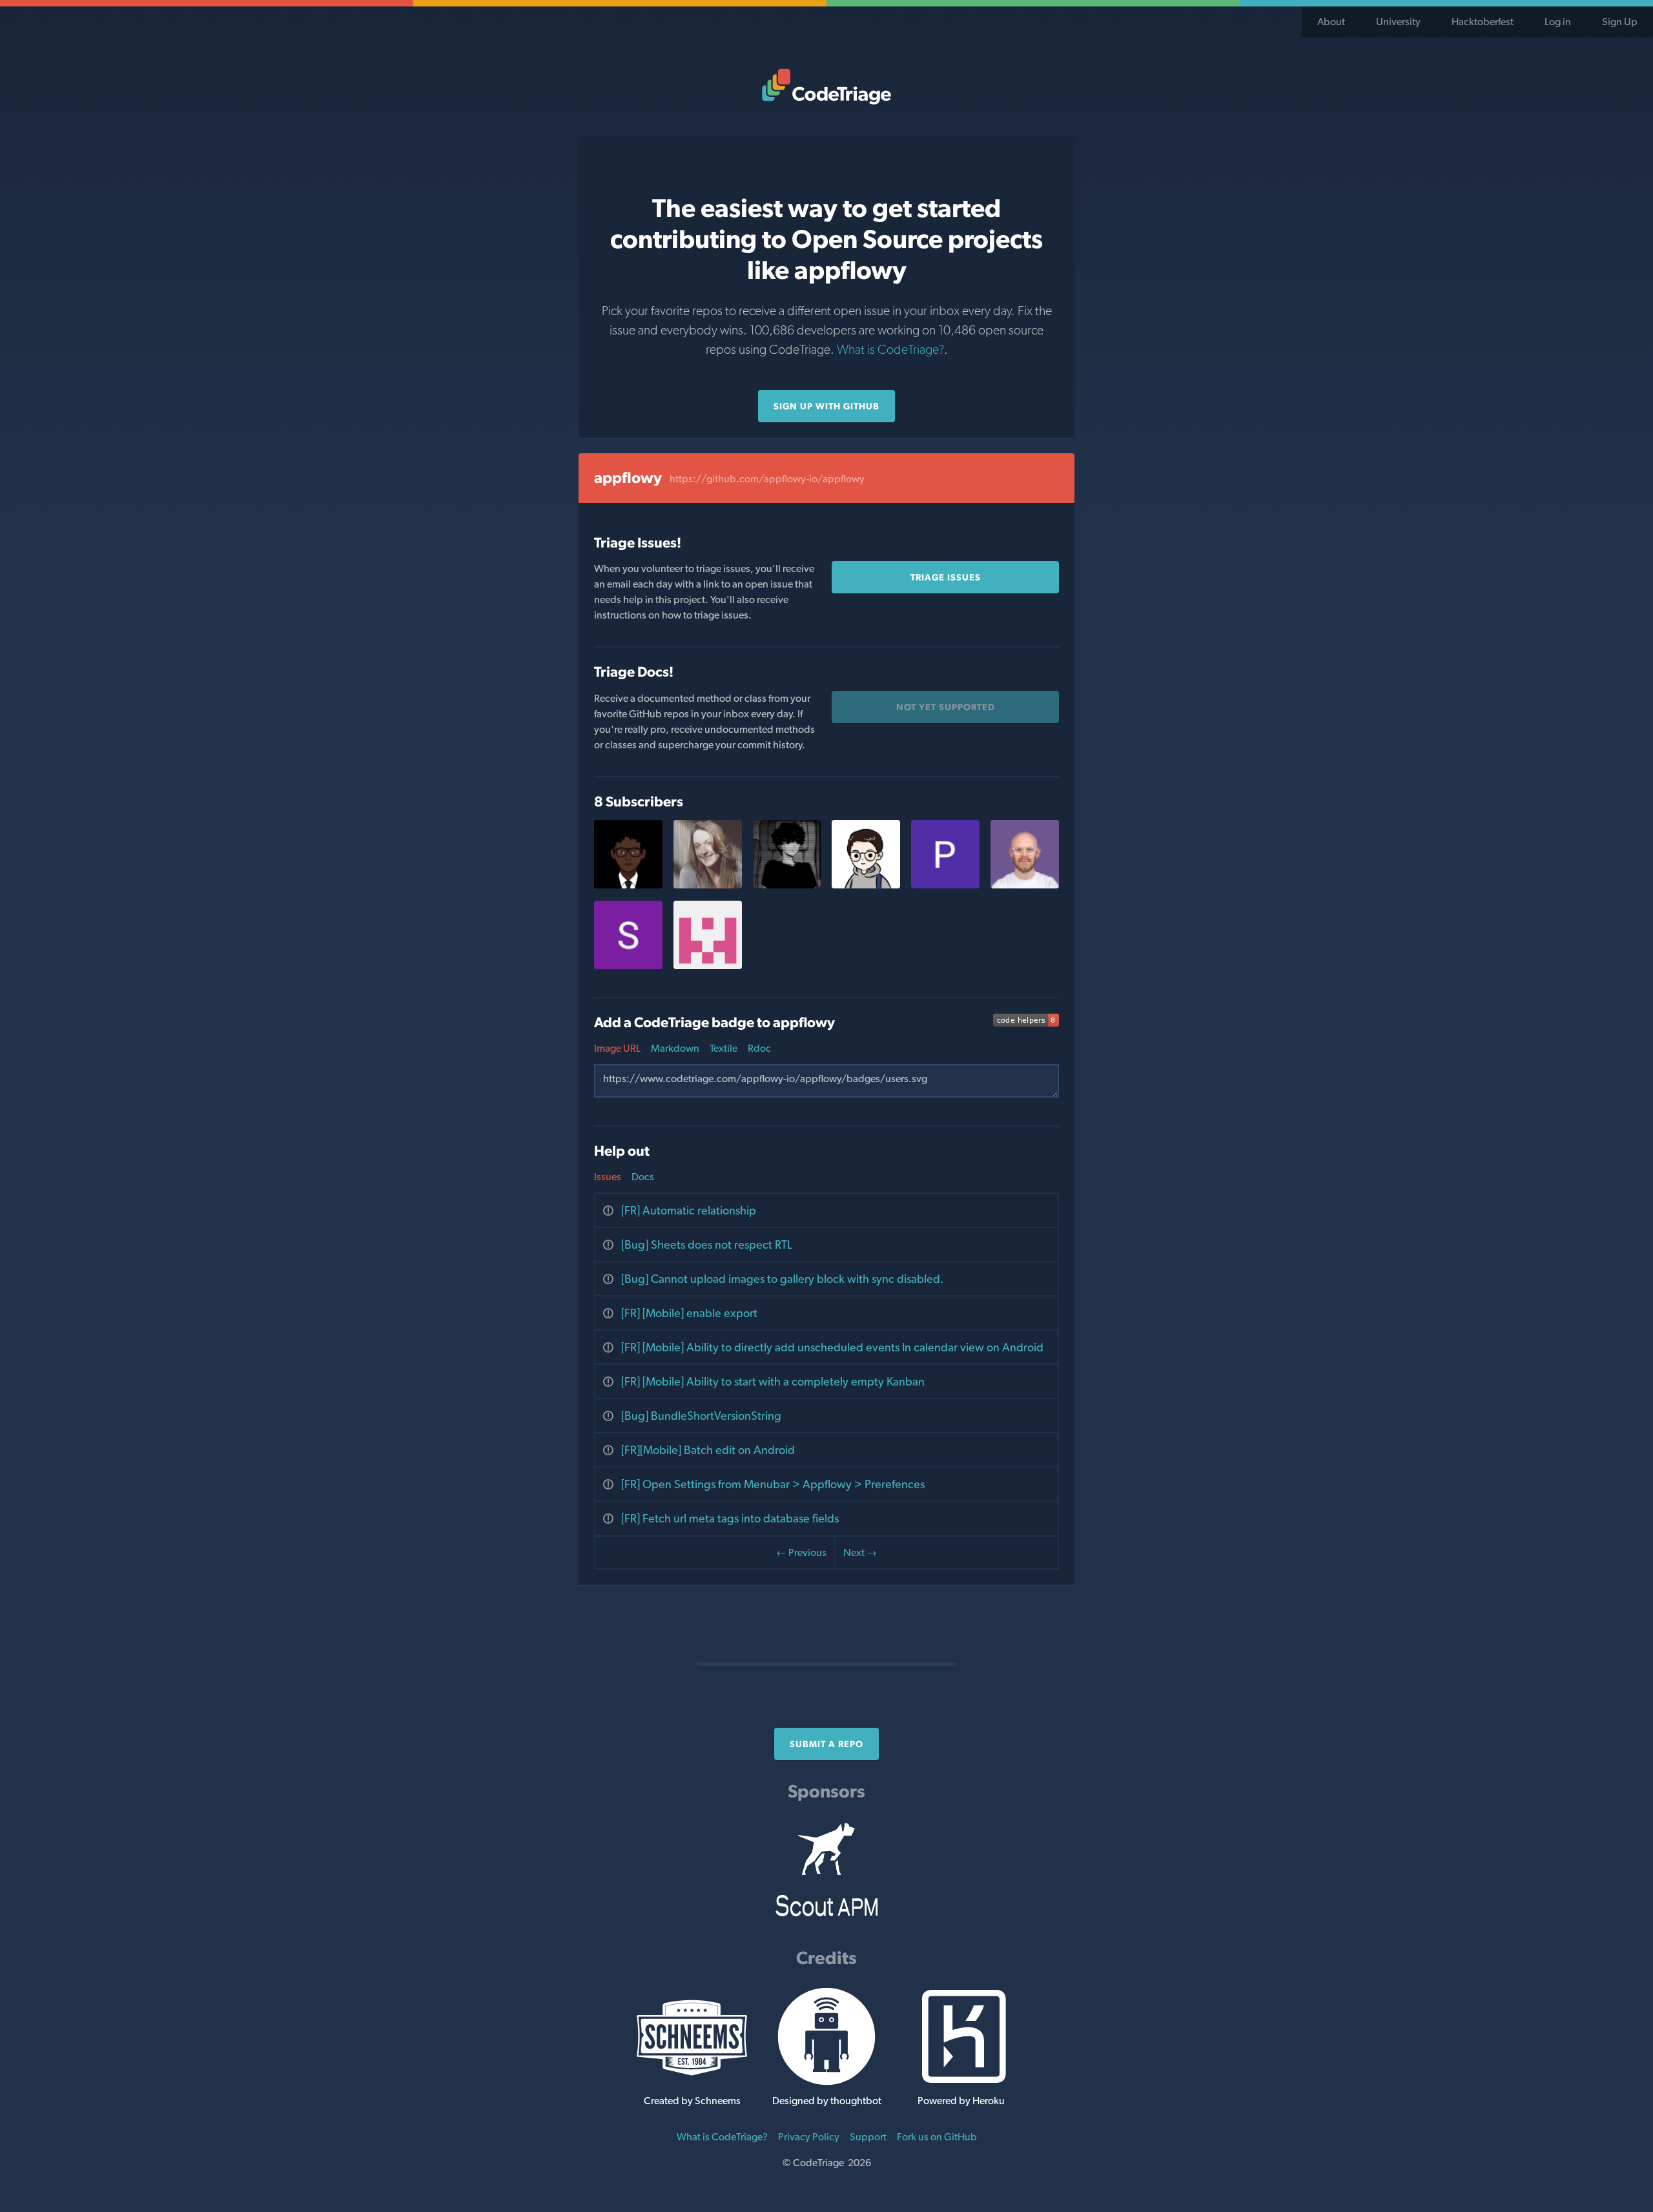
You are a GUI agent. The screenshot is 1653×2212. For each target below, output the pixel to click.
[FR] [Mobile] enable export (689, 1313)
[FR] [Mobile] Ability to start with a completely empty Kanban (773, 1381)
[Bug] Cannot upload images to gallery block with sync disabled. (782, 1279)
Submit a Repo (826, 1744)
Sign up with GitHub (826, 406)
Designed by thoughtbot (827, 2101)
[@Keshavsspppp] (787, 885)
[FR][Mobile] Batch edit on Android (708, 1450)
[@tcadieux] (1025, 885)
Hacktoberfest (1483, 22)
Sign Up (1620, 22)
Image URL (617, 1048)
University (1398, 22)
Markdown (675, 1048)
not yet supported (946, 707)
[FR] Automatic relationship (689, 1210)
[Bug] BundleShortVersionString (701, 1416)
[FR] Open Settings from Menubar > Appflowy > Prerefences (773, 1484)
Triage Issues (946, 577)
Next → (860, 1552)
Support (868, 2137)
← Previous (801, 1552)
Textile (724, 1048)
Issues (608, 1177)
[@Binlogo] (866, 885)
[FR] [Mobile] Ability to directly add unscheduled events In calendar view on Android (832, 1347)
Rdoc (759, 1048)
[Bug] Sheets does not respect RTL (707, 1244)
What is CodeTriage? (890, 349)
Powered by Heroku (961, 2101)
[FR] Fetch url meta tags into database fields (730, 1518)
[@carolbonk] (708, 885)
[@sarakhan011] (628, 966)
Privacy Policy (809, 2137)
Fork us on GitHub (937, 2137)
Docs (643, 1177)
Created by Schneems (692, 2101)
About (1331, 22)
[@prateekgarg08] (945, 885)
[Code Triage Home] (826, 87)
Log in (1558, 22)
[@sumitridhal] (708, 966)
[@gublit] (628, 885)
